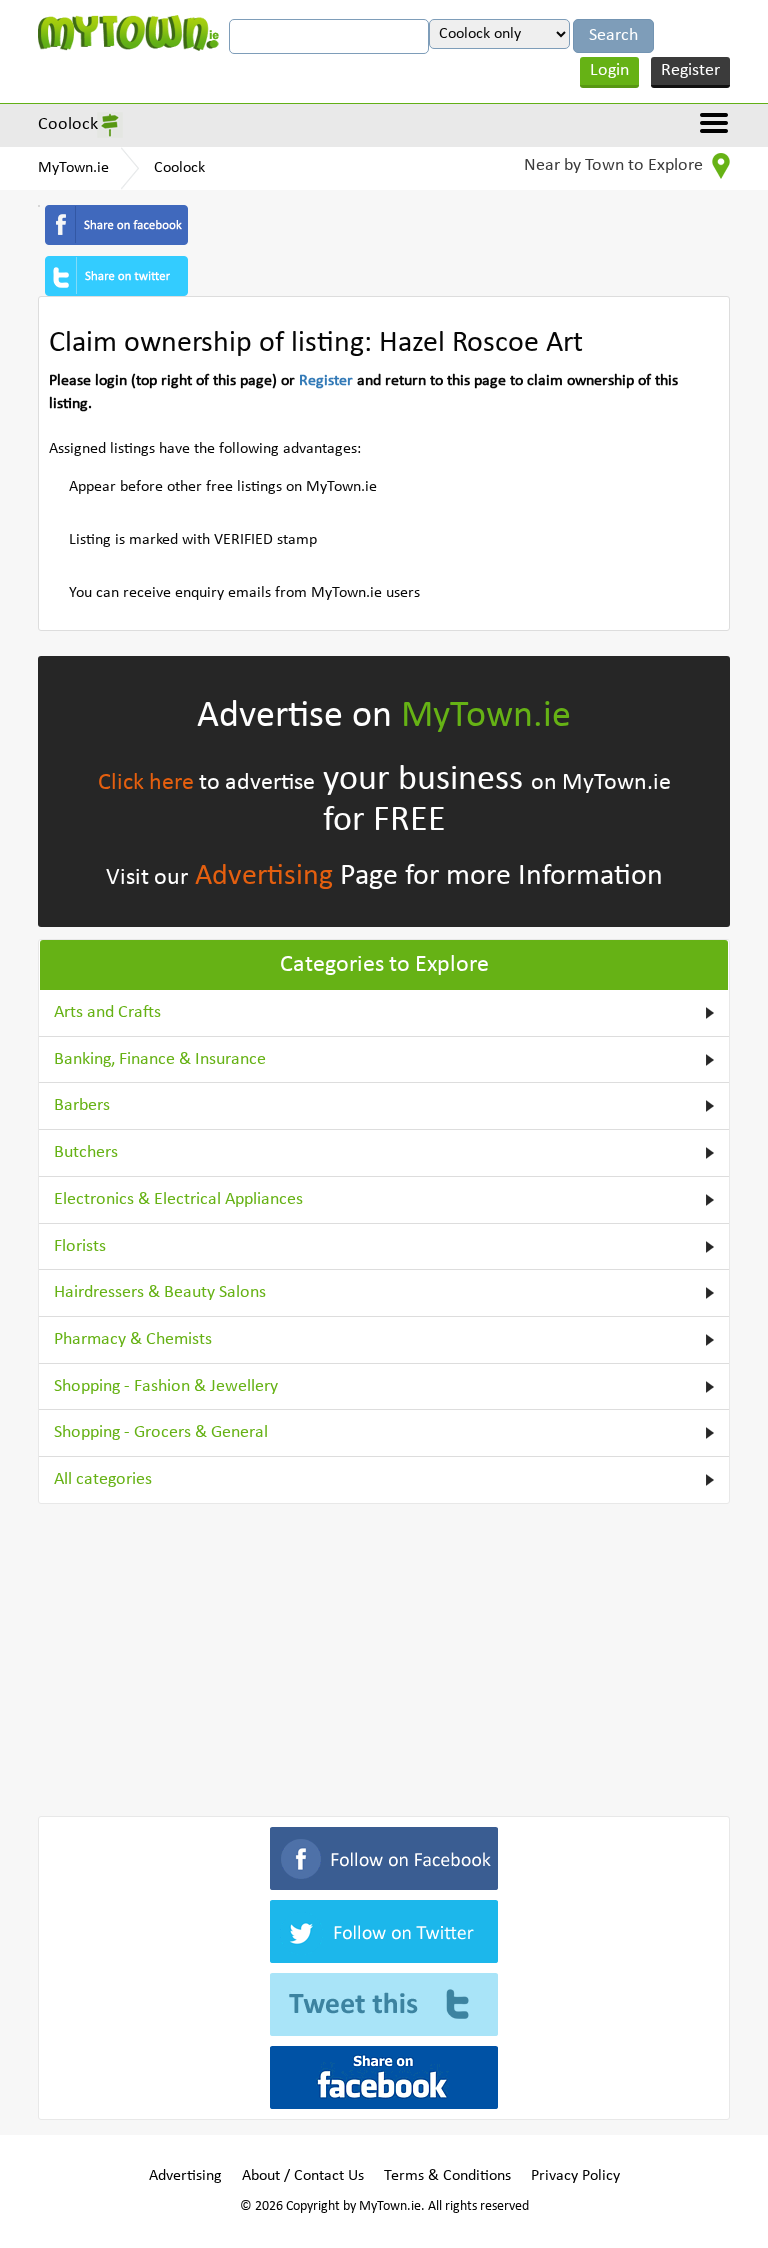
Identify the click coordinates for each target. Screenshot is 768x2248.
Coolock (68, 124)
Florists (80, 1246)
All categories (103, 1479)
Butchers (86, 1152)
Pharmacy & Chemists (133, 1339)
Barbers (82, 1105)
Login (609, 70)
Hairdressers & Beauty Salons (160, 1292)
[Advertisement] (383, 1656)
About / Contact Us (303, 2176)
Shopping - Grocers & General (161, 1432)
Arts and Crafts (107, 1012)
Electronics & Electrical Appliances (178, 1199)
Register (690, 70)
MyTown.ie (73, 168)
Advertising (264, 876)
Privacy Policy (575, 2176)
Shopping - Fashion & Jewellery (166, 1386)
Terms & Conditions (447, 2176)
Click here (146, 783)
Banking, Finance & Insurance (160, 1059)
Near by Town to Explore (615, 165)
